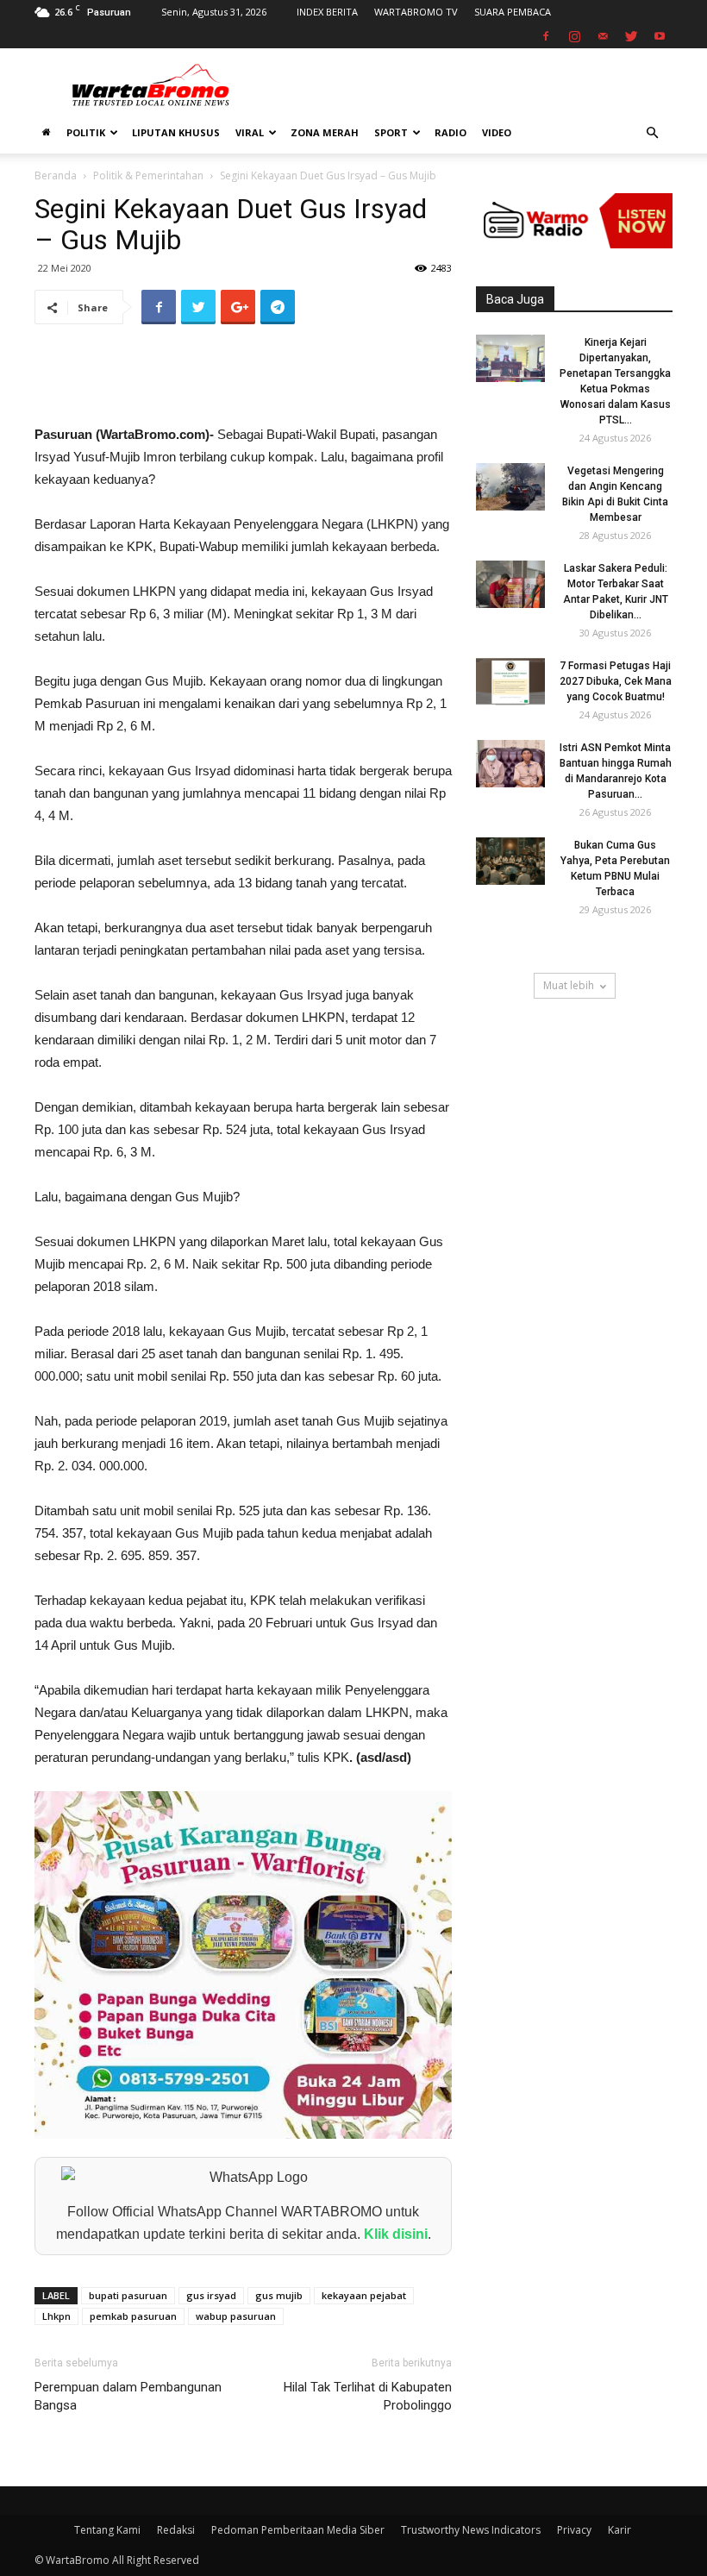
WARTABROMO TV (416, 12)
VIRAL (250, 132)
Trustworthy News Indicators (471, 2530)
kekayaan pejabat (364, 2295)
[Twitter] (631, 36)
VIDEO (497, 132)
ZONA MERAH (325, 132)
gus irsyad (211, 2295)
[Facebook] (546, 36)
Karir (619, 2530)
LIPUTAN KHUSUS (176, 132)
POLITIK (86, 132)
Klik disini (396, 2234)
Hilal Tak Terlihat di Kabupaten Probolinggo (368, 2396)
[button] (652, 133)
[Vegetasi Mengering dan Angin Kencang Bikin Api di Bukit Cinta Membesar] (510, 487)
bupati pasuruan (128, 2295)
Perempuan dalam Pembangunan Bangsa (128, 2396)
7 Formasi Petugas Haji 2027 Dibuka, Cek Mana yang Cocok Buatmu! (616, 681)
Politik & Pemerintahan (148, 175)
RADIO (450, 132)
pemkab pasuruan (133, 2316)
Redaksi (176, 2530)
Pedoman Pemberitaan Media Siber (298, 2530)
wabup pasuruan (236, 2316)
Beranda (56, 175)
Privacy (574, 2530)
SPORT (391, 132)
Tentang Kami (107, 2530)
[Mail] (603, 36)
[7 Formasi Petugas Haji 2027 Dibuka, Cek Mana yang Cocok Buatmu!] (510, 682)
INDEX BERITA (327, 12)
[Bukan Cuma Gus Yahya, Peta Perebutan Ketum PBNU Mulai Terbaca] (510, 861)
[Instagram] (574, 36)
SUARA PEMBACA (513, 12)
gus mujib (279, 2295)
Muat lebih (569, 985)
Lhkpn (56, 2316)
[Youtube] (660, 36)
